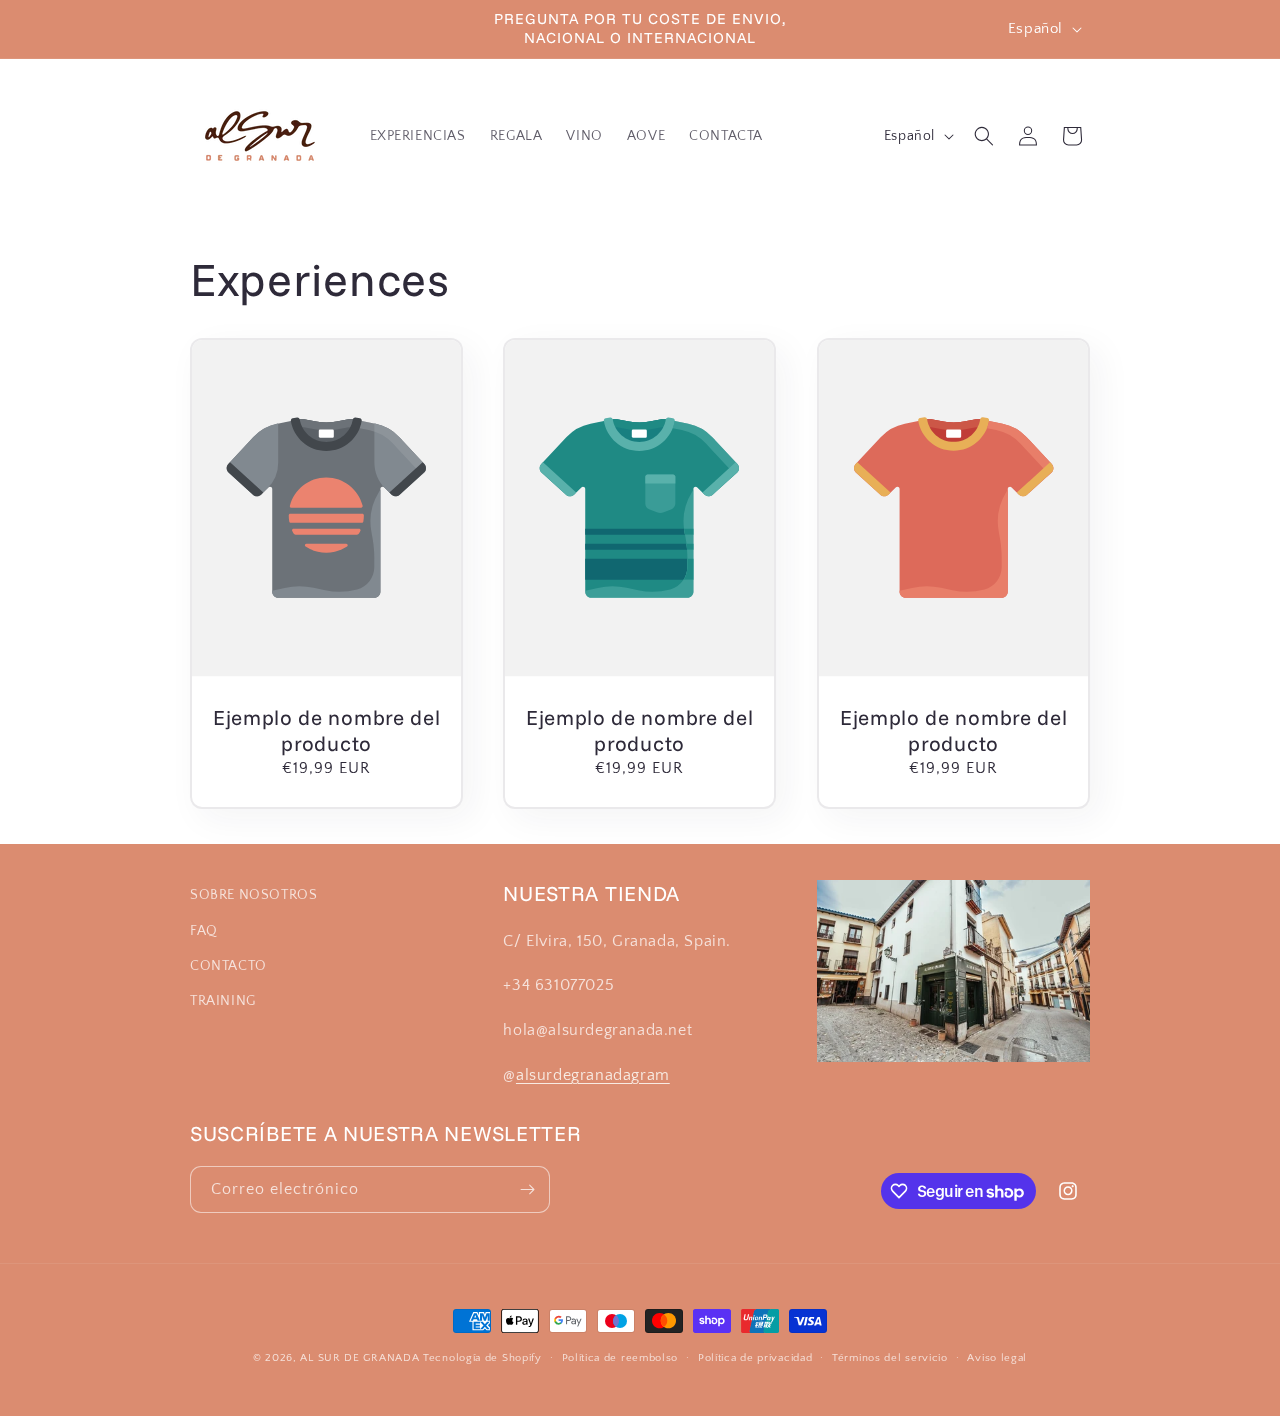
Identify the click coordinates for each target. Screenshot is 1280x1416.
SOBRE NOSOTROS (253, 895)
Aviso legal (997, 1358)
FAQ (204, 931)
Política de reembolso (620, 1358)
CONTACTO (228, 966)
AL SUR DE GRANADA (359, 1358)
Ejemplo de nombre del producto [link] (327, 729)
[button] (984, 136)
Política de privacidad (755, 1358)
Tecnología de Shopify (482, 1358)
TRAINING (223, 1001)
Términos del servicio (890, 1358)
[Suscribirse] (527, 1189)
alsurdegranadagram (593, 1075)
